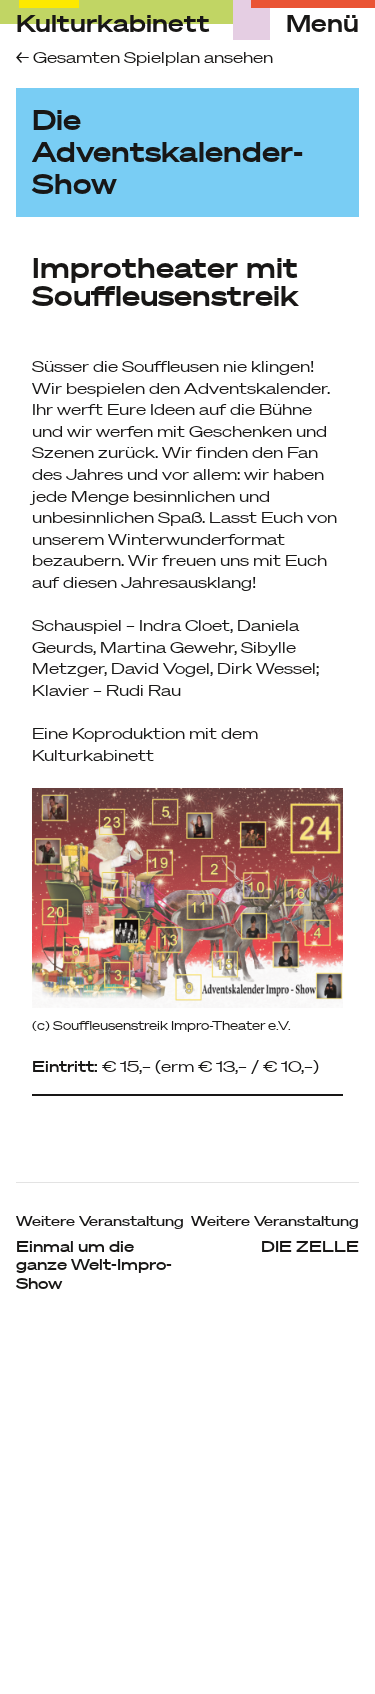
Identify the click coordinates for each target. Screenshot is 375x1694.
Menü (322, 24)
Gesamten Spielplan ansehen (151, 57)
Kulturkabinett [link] (113, 23)
